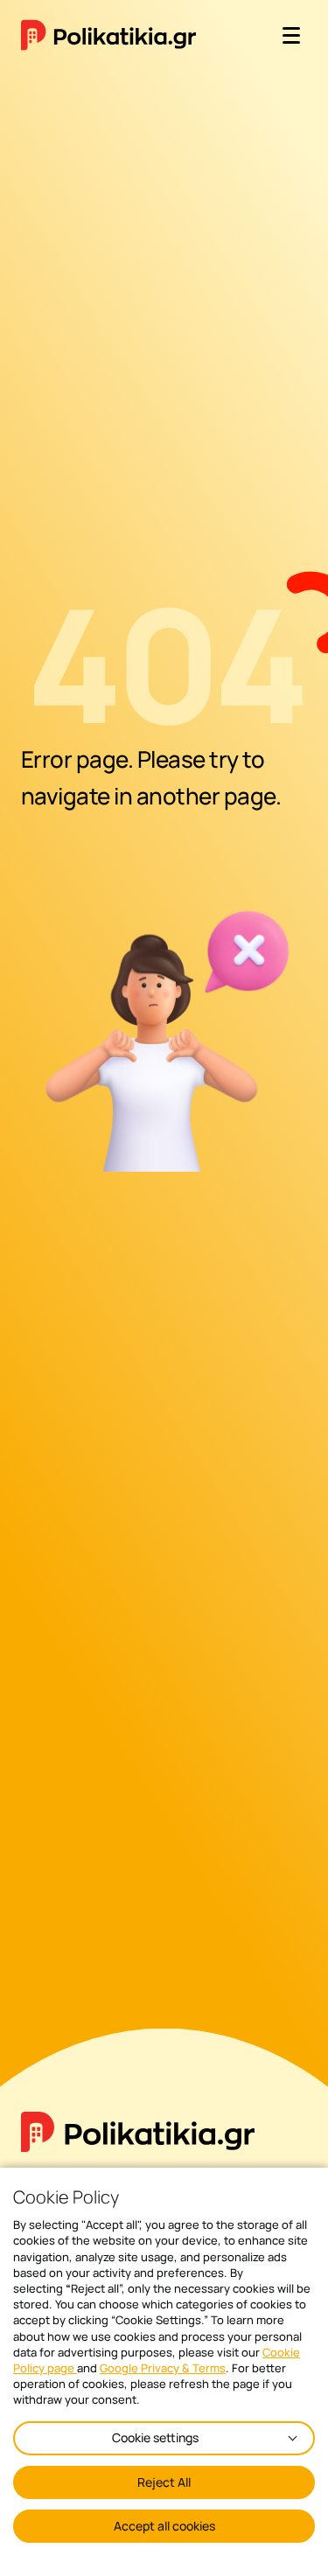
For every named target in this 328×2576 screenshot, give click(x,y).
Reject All (164, 2482)
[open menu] (291, 35)
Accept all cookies (164, 2526)
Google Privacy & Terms (163, 2368)
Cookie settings (155, 2437)
